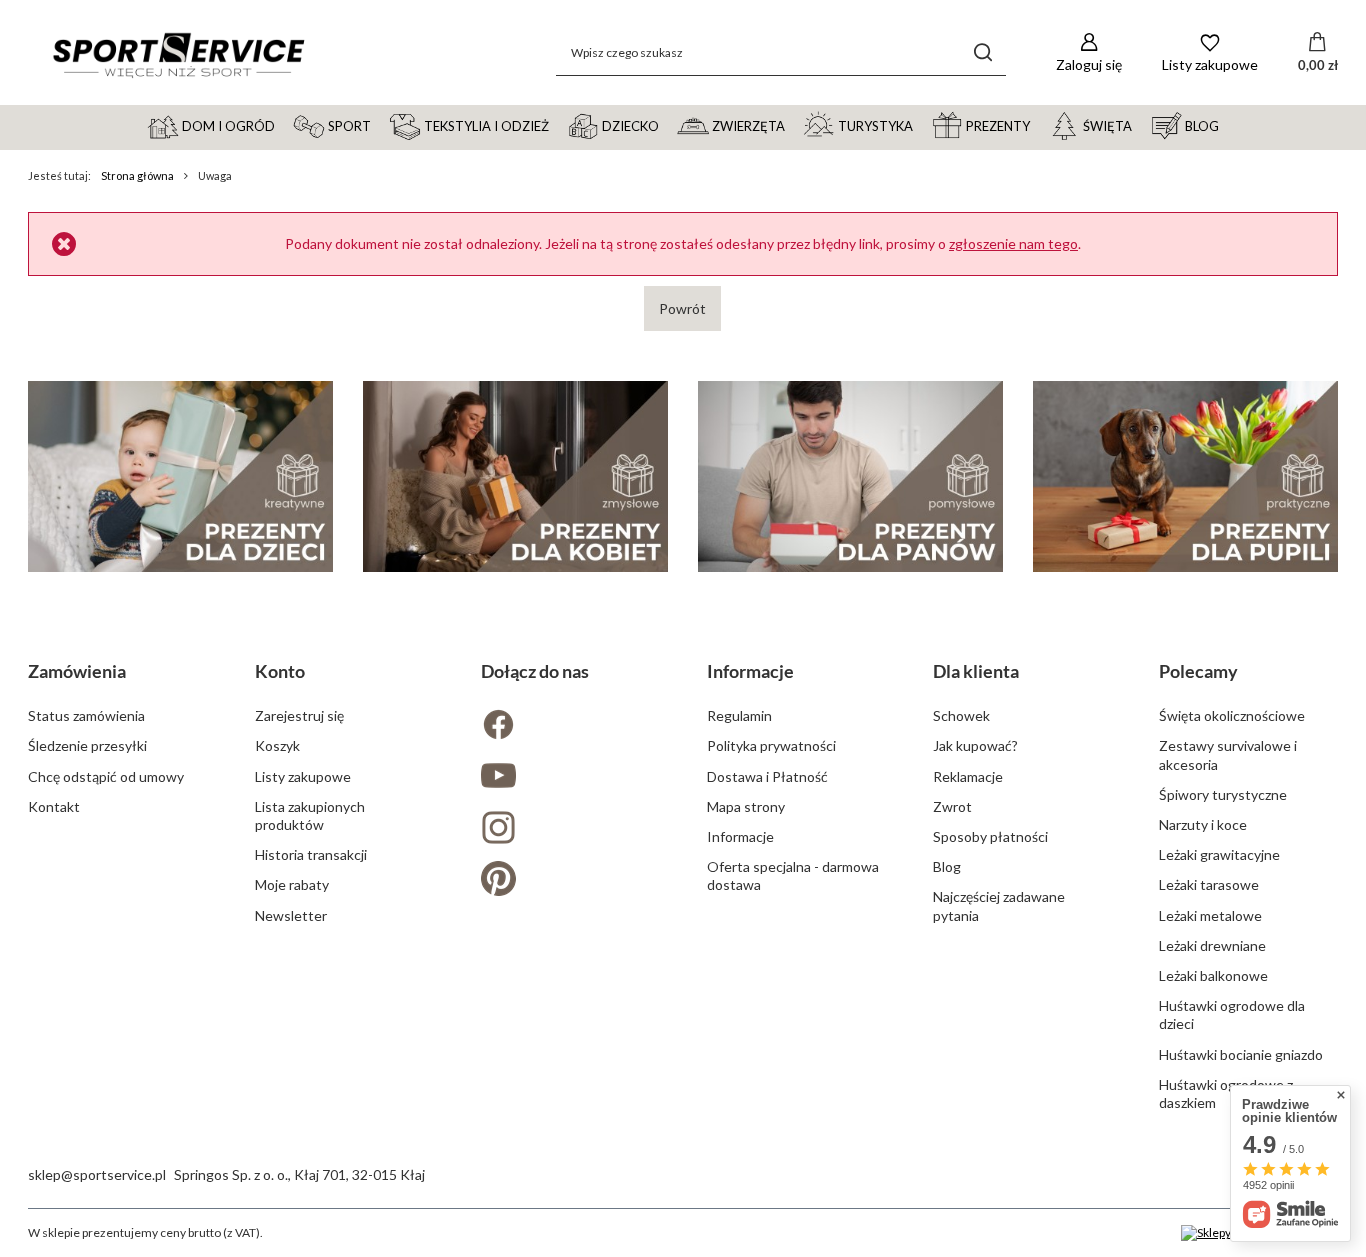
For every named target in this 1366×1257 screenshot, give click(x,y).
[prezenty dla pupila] (1185, 476)
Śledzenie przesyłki (87, 745)
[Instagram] (570, 829)
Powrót (682, 308)
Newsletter (291, 915)
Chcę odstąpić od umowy (106, 776)
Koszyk (277, 745)
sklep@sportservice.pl (97, 1174)
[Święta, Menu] (1141, 125)
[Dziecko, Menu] (668, 125)
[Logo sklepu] (178, 53)
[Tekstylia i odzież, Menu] (558, 125)
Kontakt (54, 806)
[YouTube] (570, 777)
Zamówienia (77, 671)
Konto (280, 671)
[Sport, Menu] (380, 125)
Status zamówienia (86, 715)
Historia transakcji (311, 854)
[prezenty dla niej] (515, 476)
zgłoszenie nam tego (1013, 243)
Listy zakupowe (303, 776)
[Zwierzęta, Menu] (794, 125)
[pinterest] (570, 880)
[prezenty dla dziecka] (180, 476)
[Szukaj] (983, 52)
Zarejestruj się (299, 715)
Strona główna (137, 175)
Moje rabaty (292, 884)
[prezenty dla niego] (850, 476)
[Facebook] (570, 726)
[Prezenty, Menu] (1039, 125)
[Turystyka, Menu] (922, 125)
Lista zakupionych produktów (310, 815)
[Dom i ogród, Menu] (284, 125)
